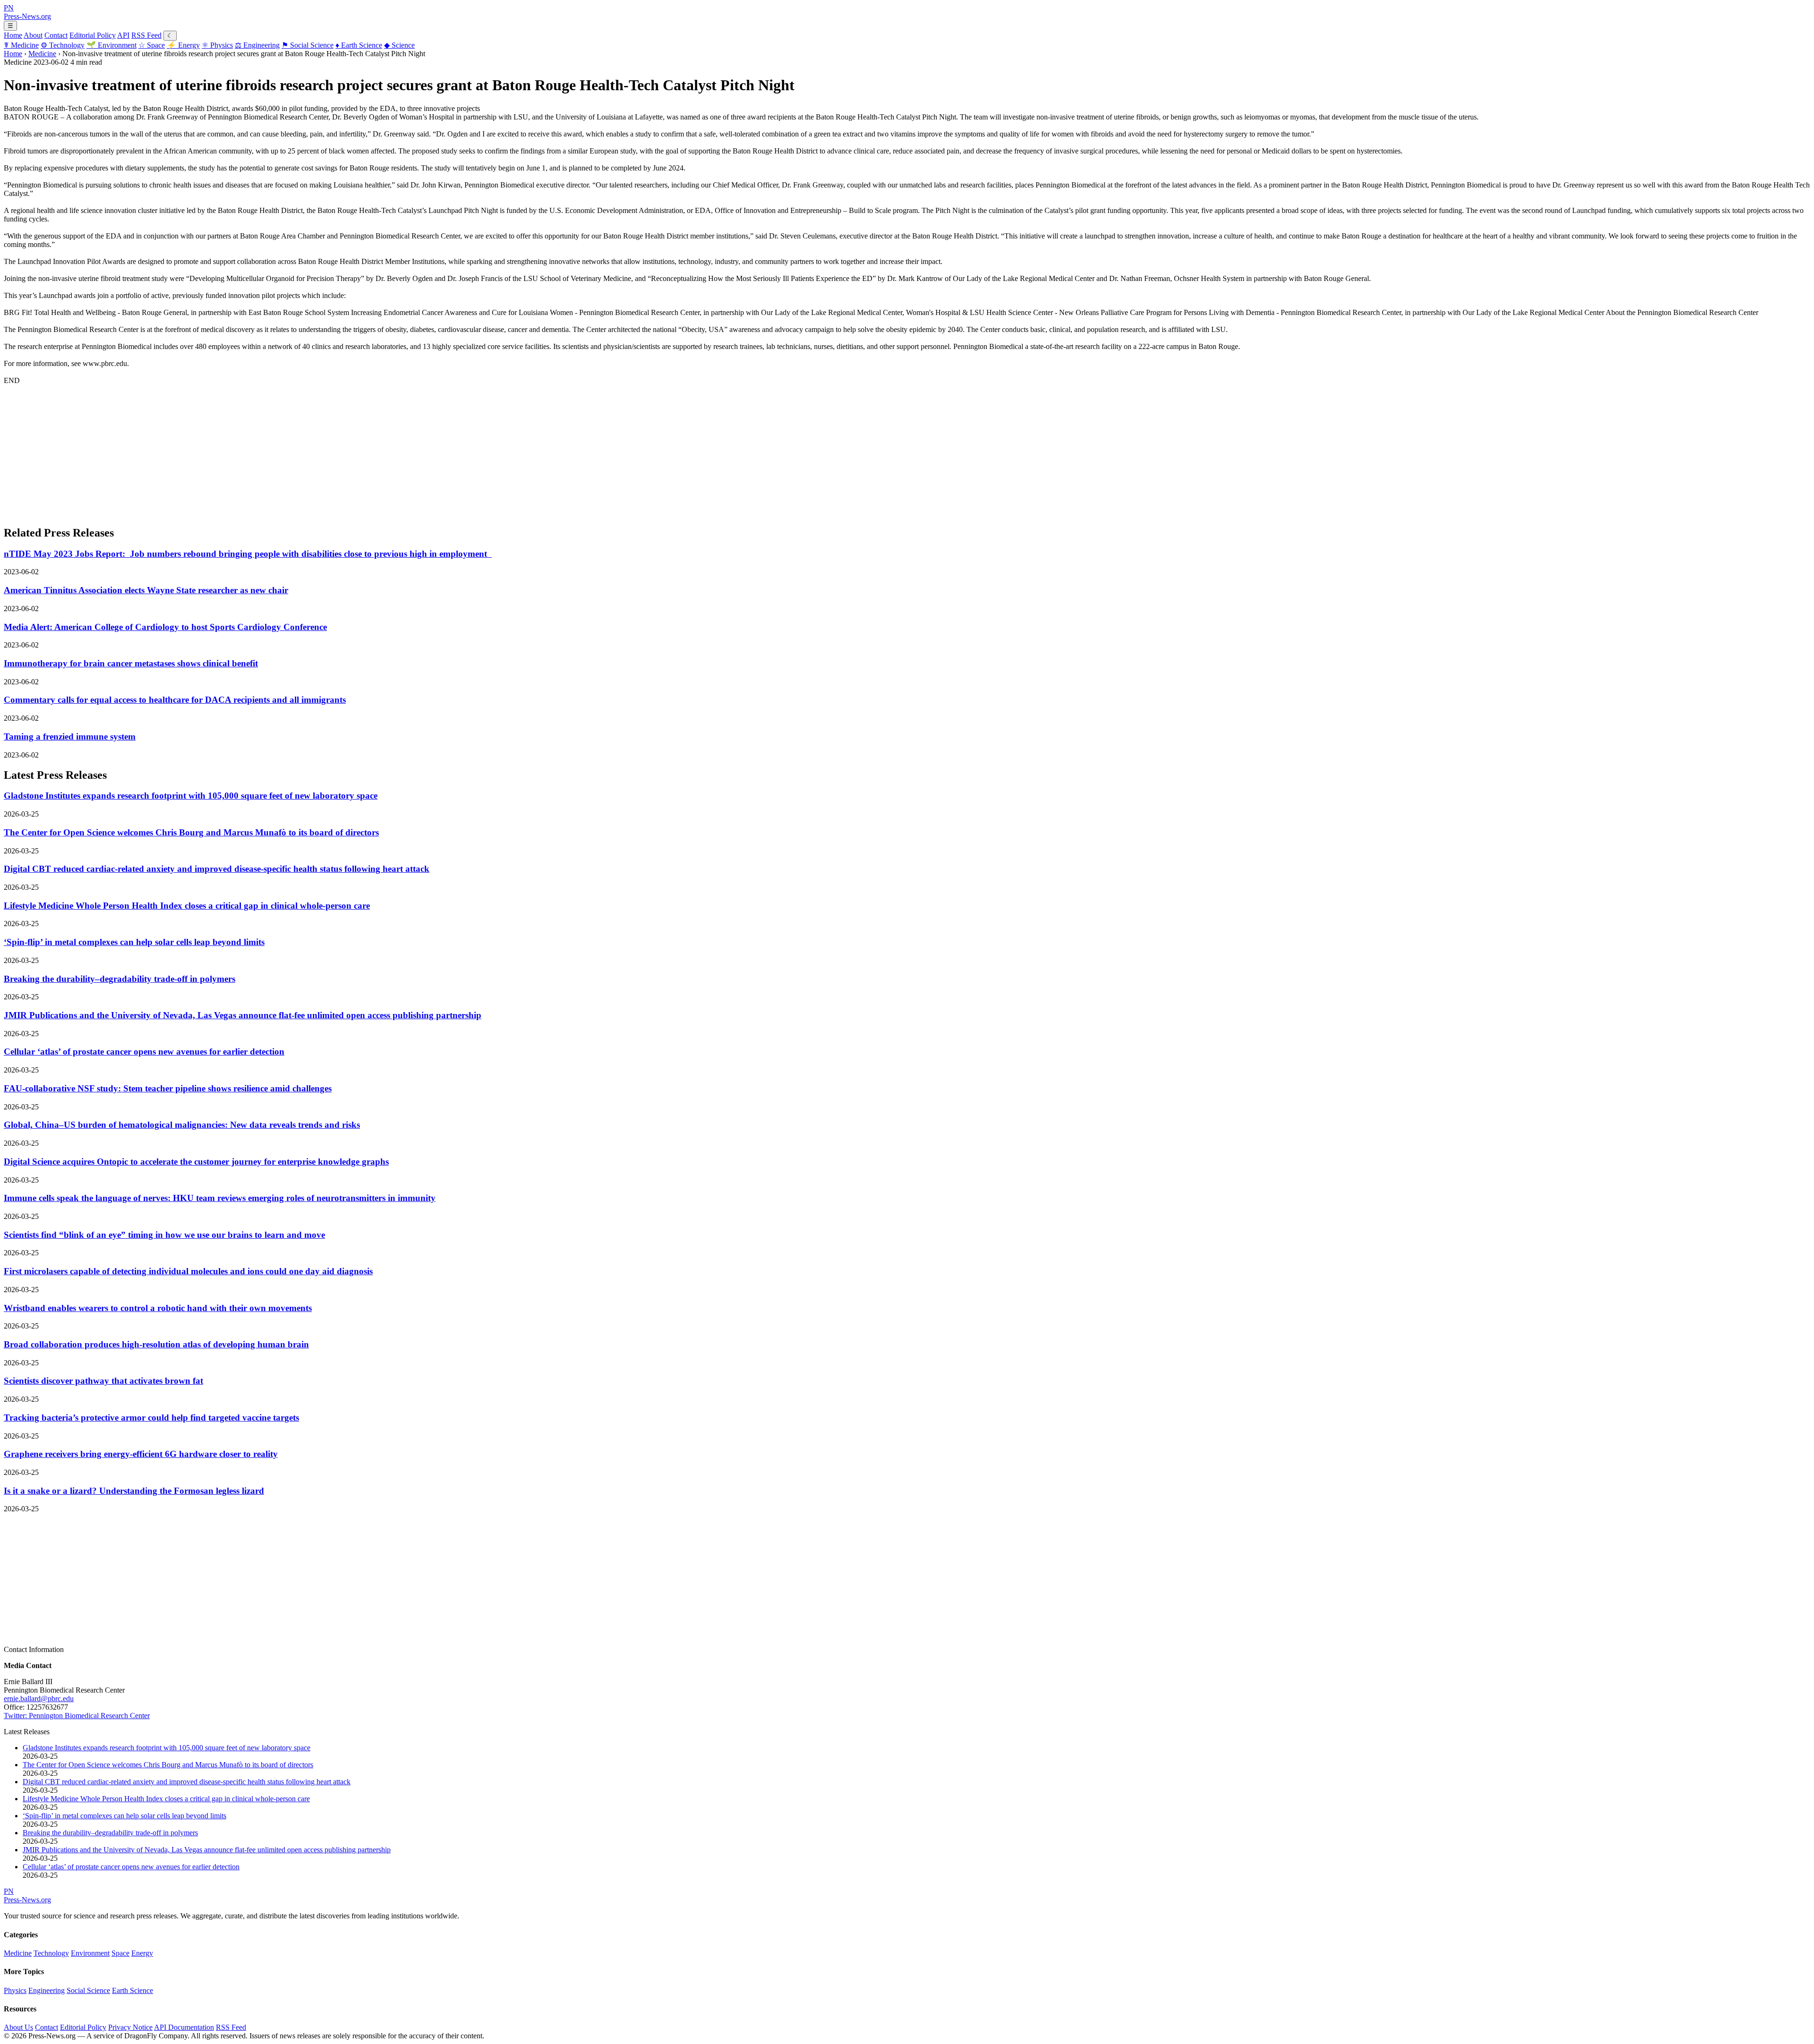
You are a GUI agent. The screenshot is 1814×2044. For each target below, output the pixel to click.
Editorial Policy (93, 35)
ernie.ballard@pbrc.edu (39, 1699)
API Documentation (184, 2027)
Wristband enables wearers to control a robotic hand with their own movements (158, 1308)
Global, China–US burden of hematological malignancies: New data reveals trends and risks (182, 1125)
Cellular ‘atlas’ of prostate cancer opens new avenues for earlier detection (144, 1052)
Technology (63, 45)
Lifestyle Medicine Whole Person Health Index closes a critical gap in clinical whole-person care (187, 906)
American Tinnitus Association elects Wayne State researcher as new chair (146, 590)
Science (399, 45)
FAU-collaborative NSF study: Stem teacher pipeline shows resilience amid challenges (168, 1088)
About (33, 35)
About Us (18, 2027)
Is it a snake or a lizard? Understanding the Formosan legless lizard (134, 1491)
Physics (217, 45)
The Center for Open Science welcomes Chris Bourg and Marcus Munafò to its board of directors (191, 832)
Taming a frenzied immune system (70, 737)
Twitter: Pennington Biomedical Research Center (77, 1716)
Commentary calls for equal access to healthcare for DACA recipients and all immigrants (175, 700)
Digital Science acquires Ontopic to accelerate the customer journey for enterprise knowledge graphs (196, 1162)
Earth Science (359, 45)
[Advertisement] (287, 451)
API (123, 35)
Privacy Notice (130, 2027)
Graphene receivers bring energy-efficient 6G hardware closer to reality (141, 1454)
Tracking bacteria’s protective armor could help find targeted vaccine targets (151, 1418)
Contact (56, 35)
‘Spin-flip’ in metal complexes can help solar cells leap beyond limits (134, 942)
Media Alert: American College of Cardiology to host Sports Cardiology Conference (165, 627)
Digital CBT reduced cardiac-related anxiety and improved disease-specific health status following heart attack (217, 869)
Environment (111, 45)
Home (13, 35)
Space (152, 45)
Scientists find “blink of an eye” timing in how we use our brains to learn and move (164, 1235)
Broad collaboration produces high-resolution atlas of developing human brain (156, 1344)
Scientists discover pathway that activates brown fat (103, 1381)
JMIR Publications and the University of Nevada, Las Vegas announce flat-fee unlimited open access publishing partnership (243, 1015)
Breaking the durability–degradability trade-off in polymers (120, 979)
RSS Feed (146, 35)
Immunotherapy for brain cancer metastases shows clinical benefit (131, 663)
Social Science (308, 45)
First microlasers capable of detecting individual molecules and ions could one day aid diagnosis (188, 1271)
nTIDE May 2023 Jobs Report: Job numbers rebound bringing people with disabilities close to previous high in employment (248, 554)
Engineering (257, 45)
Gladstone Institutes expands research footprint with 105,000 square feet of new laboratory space (191, 796)
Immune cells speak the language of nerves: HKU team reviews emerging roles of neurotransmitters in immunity (220, 1198)
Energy (183, 45)
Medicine (21, 45)
